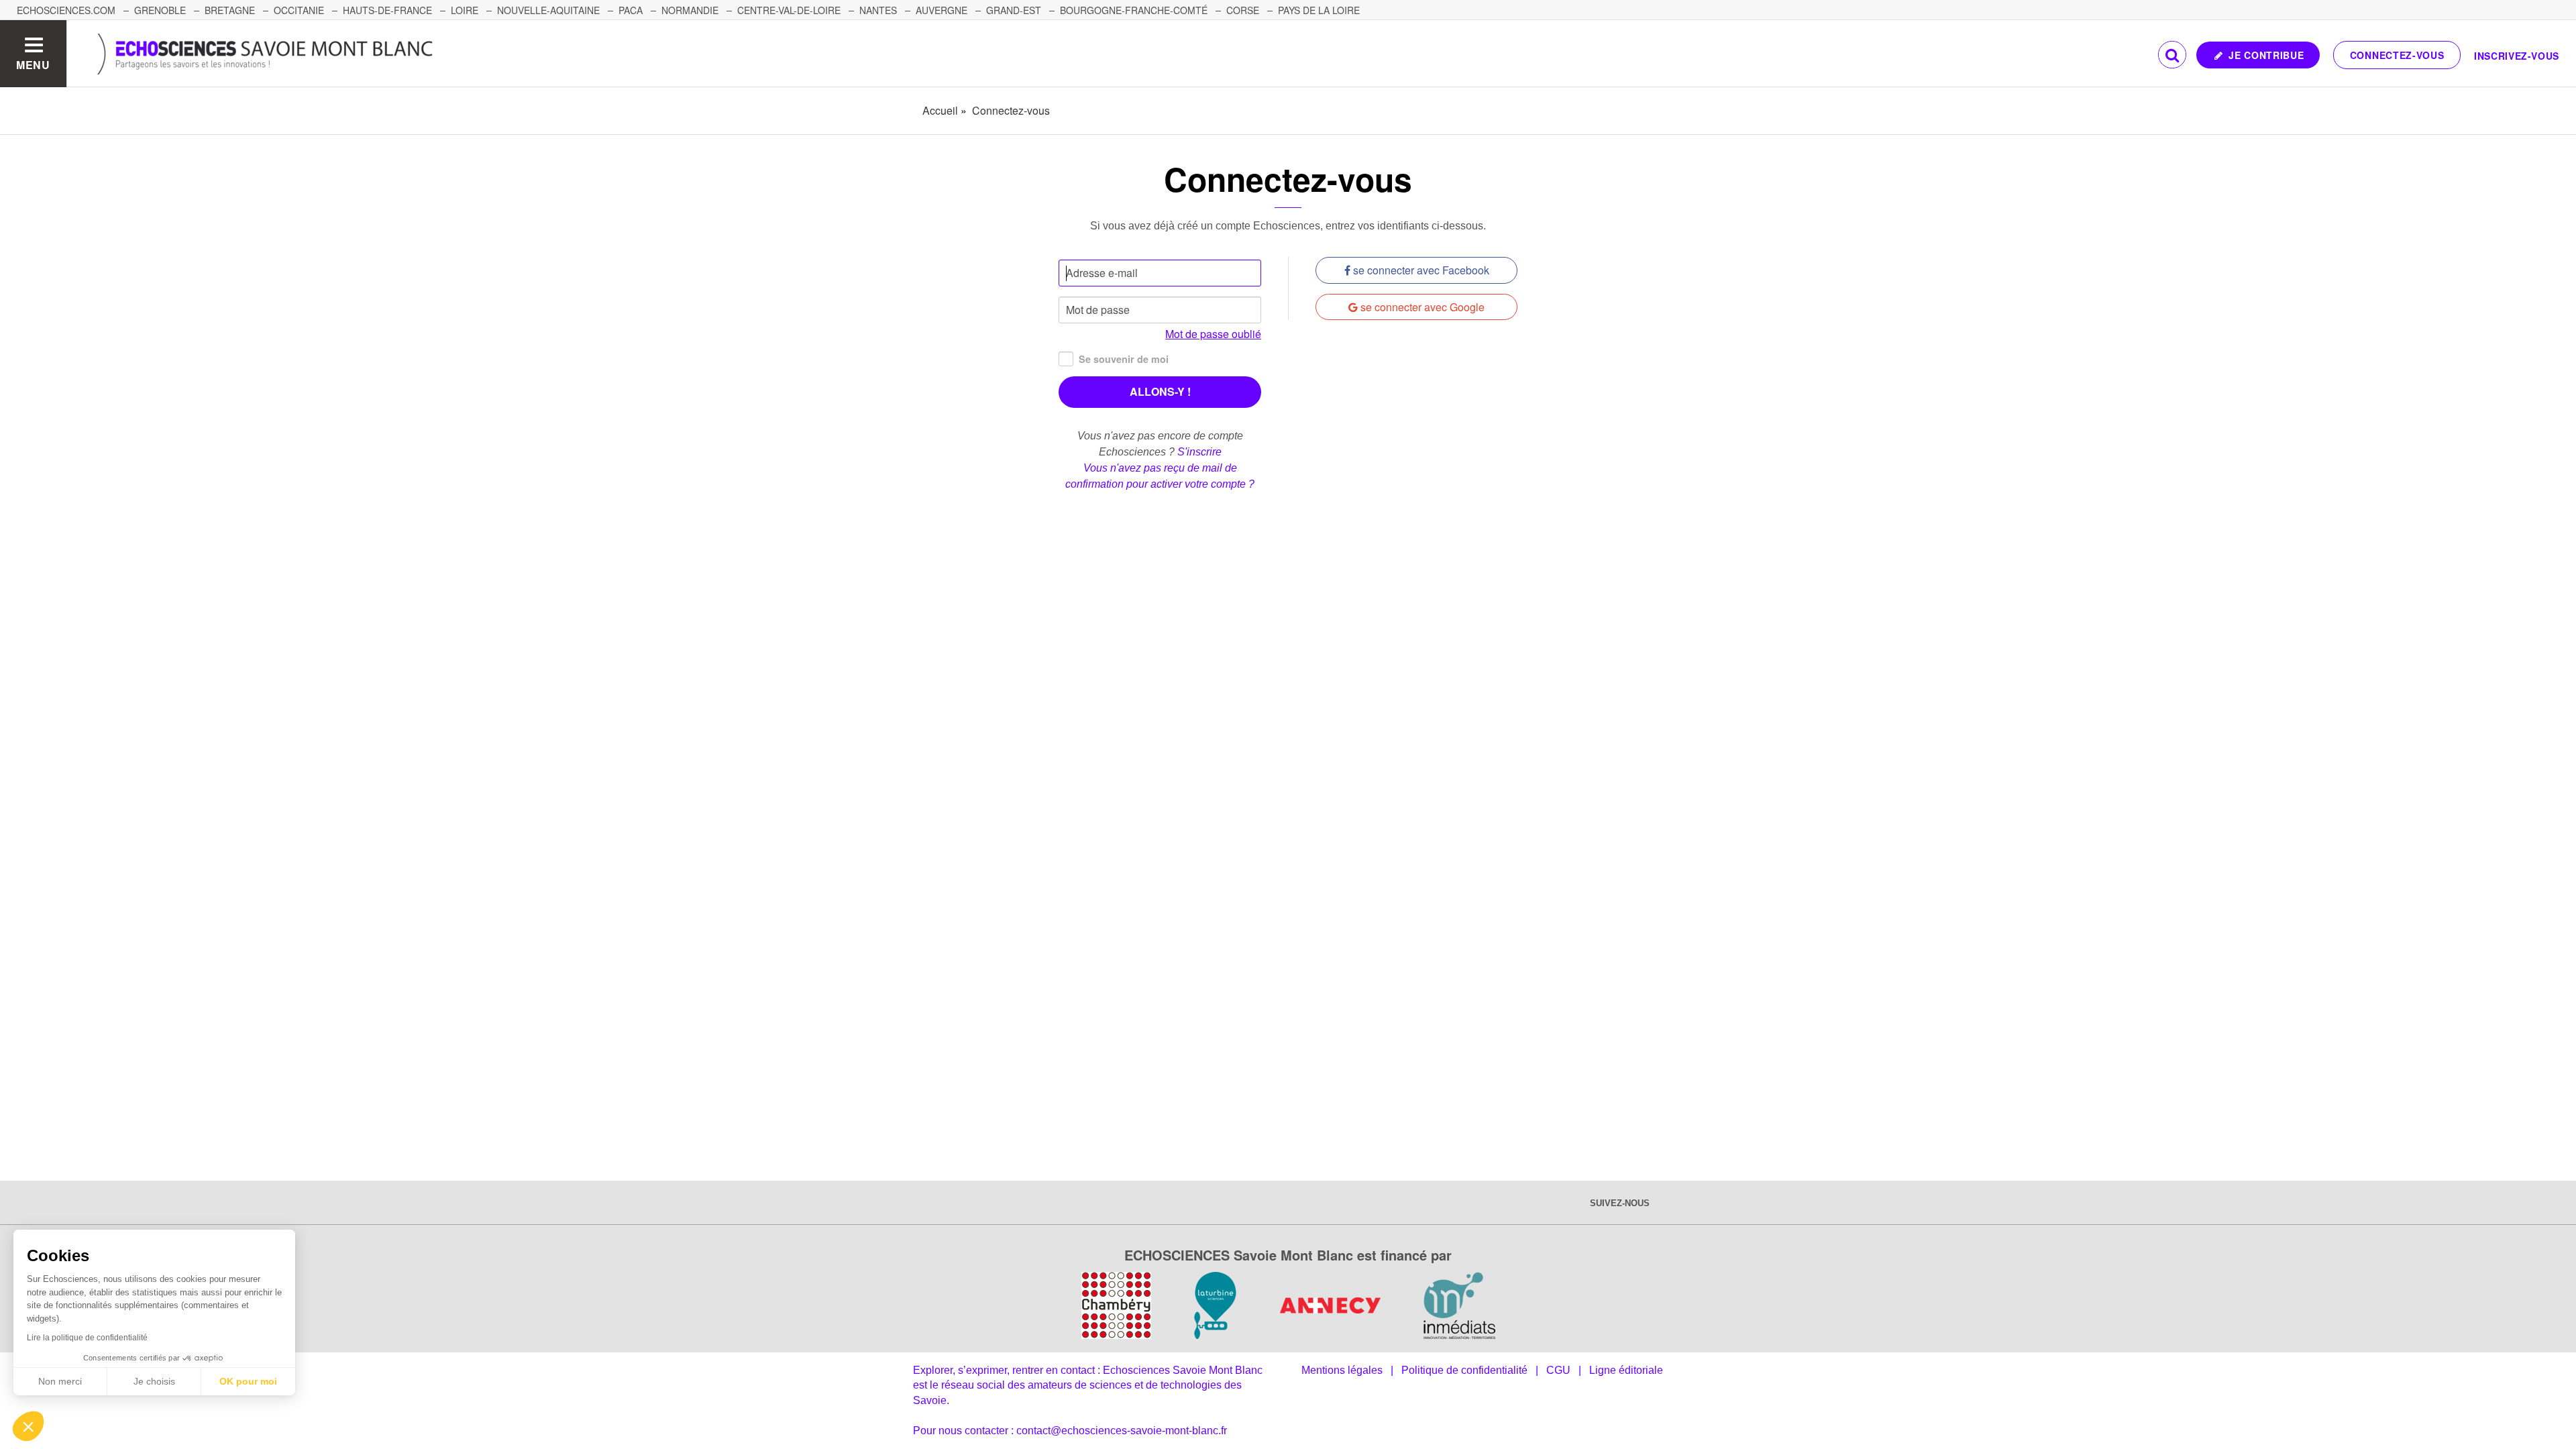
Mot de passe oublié (1213, 334)
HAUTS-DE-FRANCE (387, 10)
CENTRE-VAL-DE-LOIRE (789, 10)
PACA (631, 10)
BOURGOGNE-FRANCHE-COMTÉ (1134, 10)
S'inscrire (1199, 452)
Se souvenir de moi (1124, 359)
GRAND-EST (1014, 10)
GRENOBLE (160, 10)
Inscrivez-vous (2517, 56)
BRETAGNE (230, 10)
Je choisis (154, 1381)
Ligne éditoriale (1626, 1370)
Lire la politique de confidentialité (87, 1338)
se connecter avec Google (1421, 307)
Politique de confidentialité (1464, 1370)
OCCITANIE (299, 10)
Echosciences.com (66, 10)
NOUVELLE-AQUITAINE (548, 10)
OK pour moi (248, 1381)
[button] (28, 1426)
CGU (1558, 1370)
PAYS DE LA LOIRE (1319, 10)
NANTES (878, 10)
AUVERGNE (942, 10)
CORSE (1243, 10)
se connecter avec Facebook (1420, 270)
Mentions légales (1342, 1370)
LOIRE (465, 10)
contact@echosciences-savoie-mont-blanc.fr (1122, 1431)
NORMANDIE (690, 10)
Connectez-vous (2397, 55)
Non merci (60, 1381)
